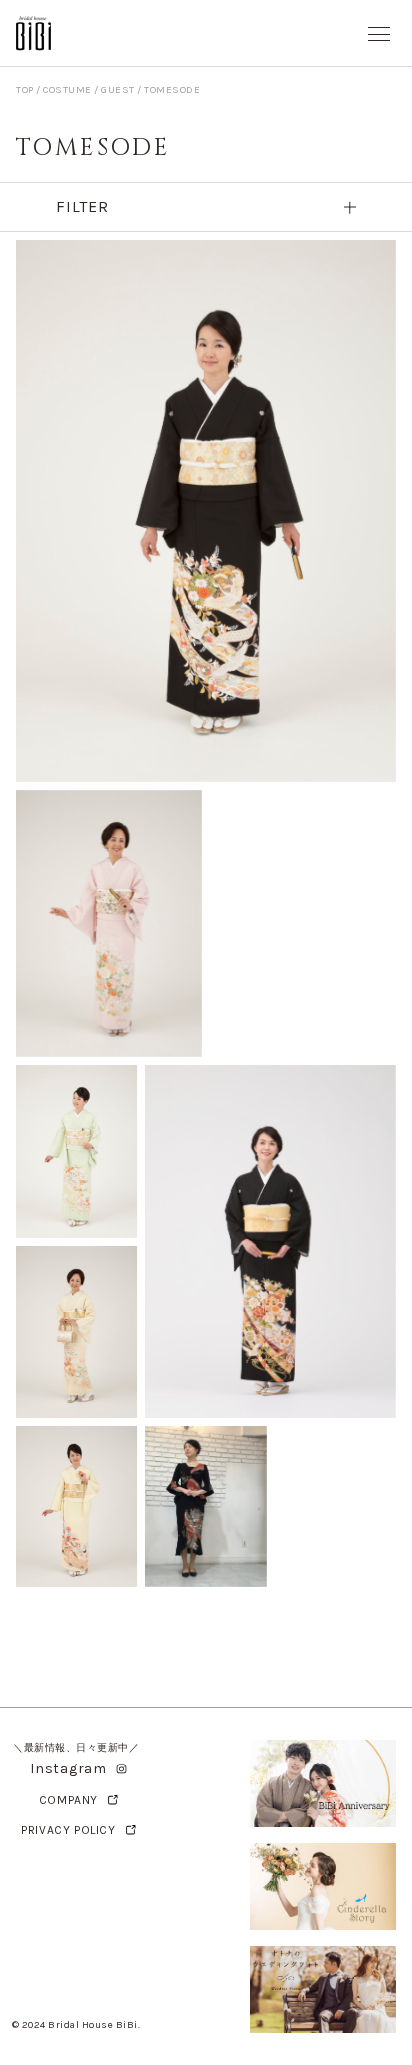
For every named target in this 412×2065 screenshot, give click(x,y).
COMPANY (68, 1800)
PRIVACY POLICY (68, 1830)
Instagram (68, 1768)
